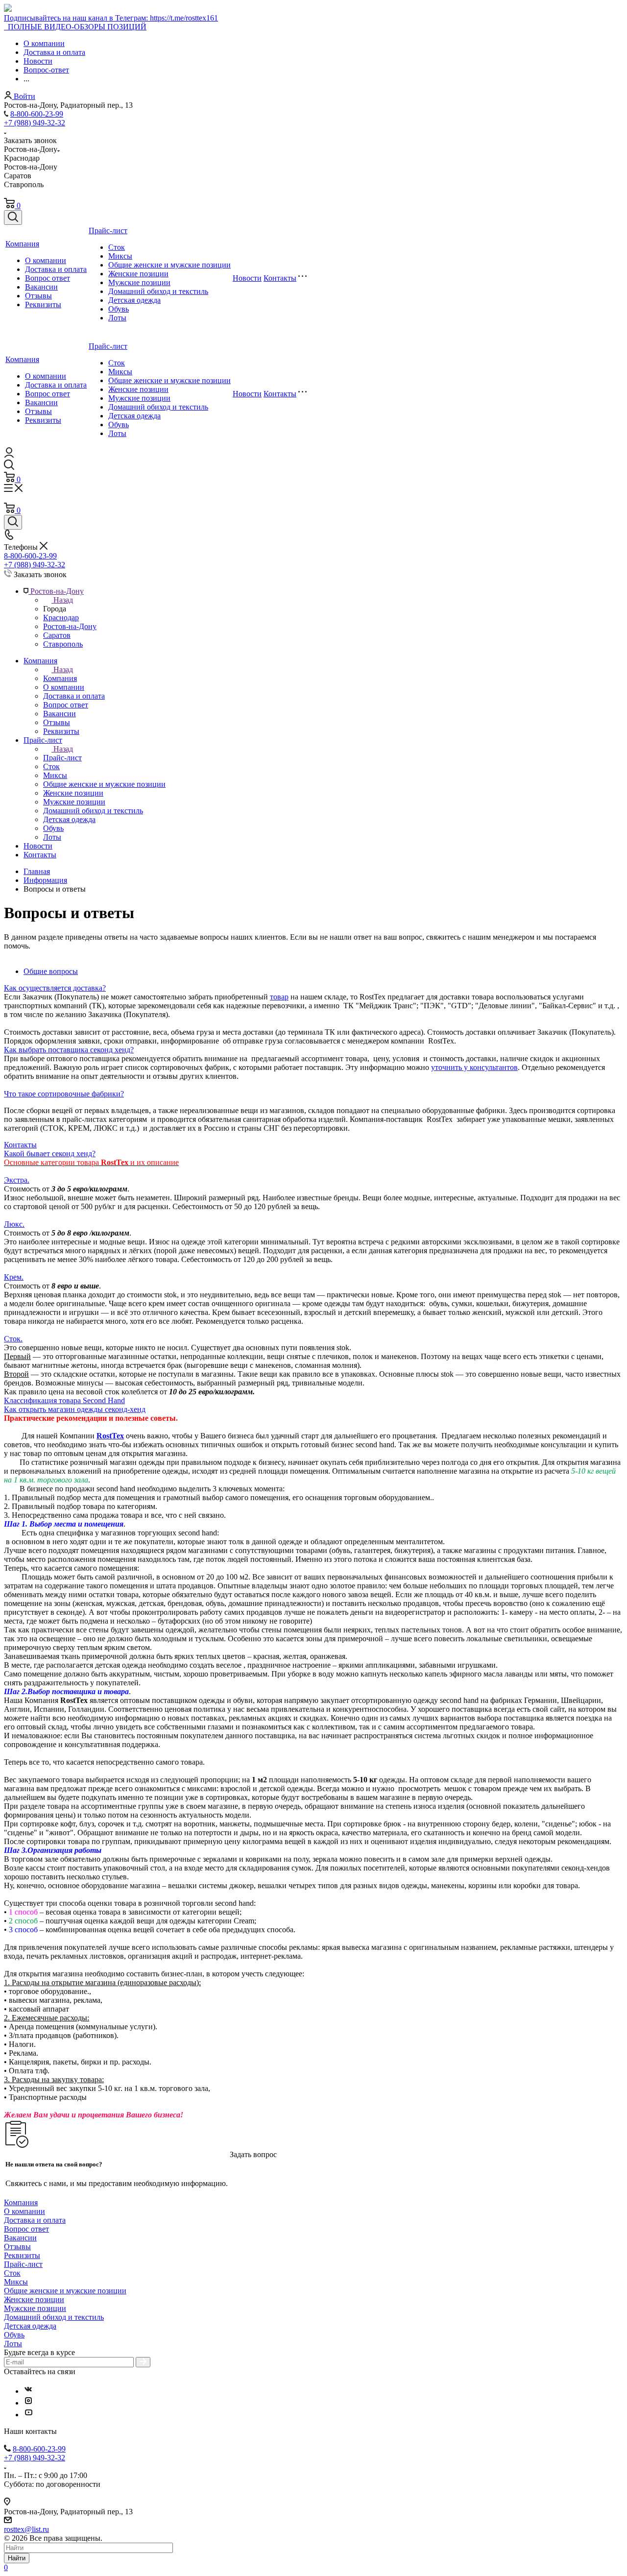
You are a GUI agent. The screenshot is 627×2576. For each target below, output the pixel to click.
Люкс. (14, 1224)
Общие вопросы (51, 971)
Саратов (57, 635)
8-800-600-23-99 (37, 114)
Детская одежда (134, 300)
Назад (63, 600)
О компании (46, 260)
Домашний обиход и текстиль (158, 291)
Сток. (13, 1339)
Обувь (119, 309)
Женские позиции (138, 274)
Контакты (280, 278)
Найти (17, 2558)
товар (279, 997)
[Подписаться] (143, 2362)
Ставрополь (63, 644)
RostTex (110, 1436)
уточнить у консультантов (474, 1067)
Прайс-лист (108, 231)
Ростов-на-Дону (70, 626)
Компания (22, 244)
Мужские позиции (139, 282)
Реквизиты (43, 304)
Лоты (117, 318)
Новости (247, 278)
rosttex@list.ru (26, 2529)
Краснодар (61, 618)
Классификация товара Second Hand (64, 1400)
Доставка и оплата (56, 269)
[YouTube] (28, 2415)
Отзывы (38, 296)
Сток (117, 247)
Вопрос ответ (48, 278)
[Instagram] (28, 2403)
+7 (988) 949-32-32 (35, 123)
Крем (13, 1277)
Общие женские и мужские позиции (169, 265)
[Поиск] (13, 218)
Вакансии (41, 287)
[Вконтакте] (28, 2391)
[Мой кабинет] (9, 455)
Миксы (120, 256)
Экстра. (17, 1180)
